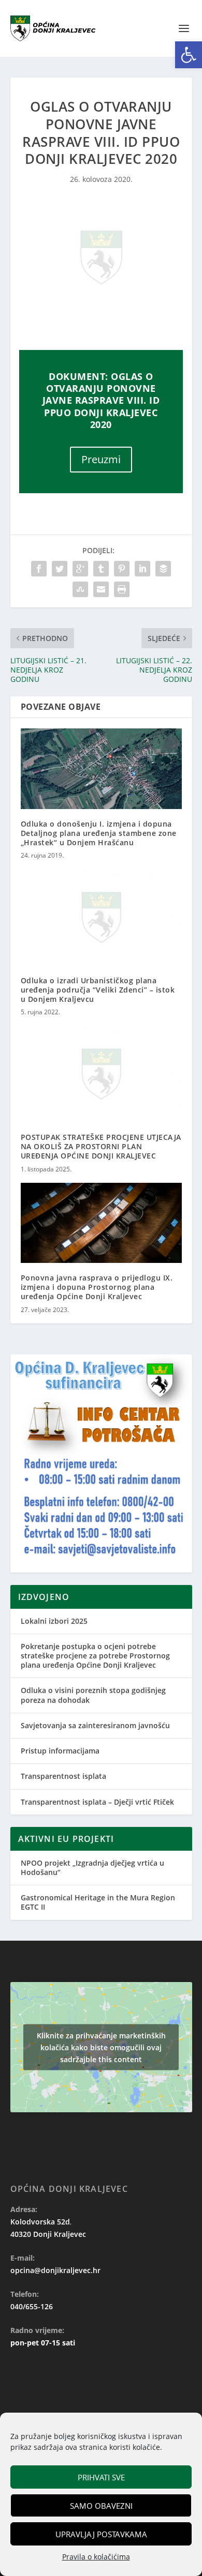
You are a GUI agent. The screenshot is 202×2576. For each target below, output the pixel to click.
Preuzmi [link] (101, 459)
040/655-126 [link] (32, 2306)
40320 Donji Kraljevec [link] (48, 2234)
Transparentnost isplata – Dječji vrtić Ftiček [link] (97, 1802)
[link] (189, 55)
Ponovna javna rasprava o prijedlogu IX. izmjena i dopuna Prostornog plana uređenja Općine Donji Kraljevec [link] (97, 1287)
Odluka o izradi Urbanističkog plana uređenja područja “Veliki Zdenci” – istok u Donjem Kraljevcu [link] (98, 990)
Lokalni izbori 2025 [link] (54, 1621)
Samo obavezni (101, 2506)
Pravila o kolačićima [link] (96, 2557)
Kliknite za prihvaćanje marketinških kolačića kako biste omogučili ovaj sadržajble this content (101, 2047)
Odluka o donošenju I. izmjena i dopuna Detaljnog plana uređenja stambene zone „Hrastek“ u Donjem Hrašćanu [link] (99, 833)
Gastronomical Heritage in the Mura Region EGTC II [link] (98, 1902)
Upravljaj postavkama (101, 2534)
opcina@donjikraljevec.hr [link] (55, 2270)
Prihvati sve (101, 2477)
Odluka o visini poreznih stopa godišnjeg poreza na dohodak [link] (93, 1695)
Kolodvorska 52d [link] (40, 2222)
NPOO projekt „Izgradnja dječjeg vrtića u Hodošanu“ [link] (92, 1868)
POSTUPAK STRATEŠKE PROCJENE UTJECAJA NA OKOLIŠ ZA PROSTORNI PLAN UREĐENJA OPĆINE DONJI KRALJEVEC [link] (101, 1146)
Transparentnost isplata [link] (63, 1776)
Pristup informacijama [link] (60, 1751)
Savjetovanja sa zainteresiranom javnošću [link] (95, 1725)
